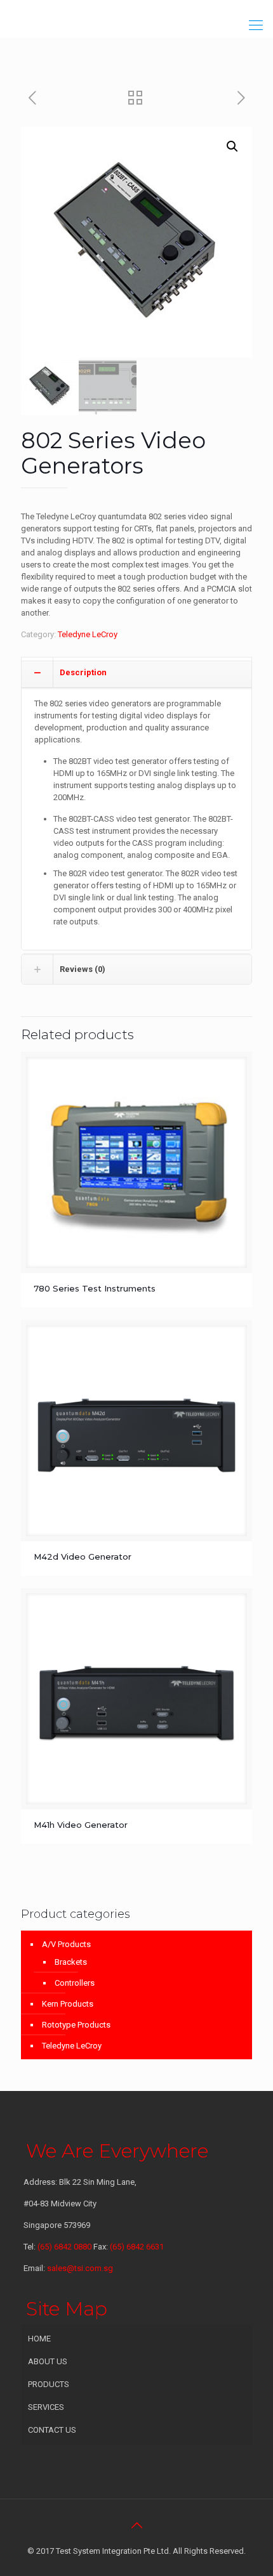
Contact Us (52, 2430)
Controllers (75, 1983)
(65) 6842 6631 (137, 2247)
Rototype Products (76, 2025)
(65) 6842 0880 (65, 2247)
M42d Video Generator (83, 1557)
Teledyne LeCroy (88, 634)
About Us (48, 2361)
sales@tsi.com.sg (80, 2268)
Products (49, 2384)
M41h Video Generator (81, 1825)
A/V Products (66, 1944)
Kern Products (68, 2004)
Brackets (71, 1962)
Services (46, 2407)
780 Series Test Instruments (95, 1288)
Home (39, 2339)
